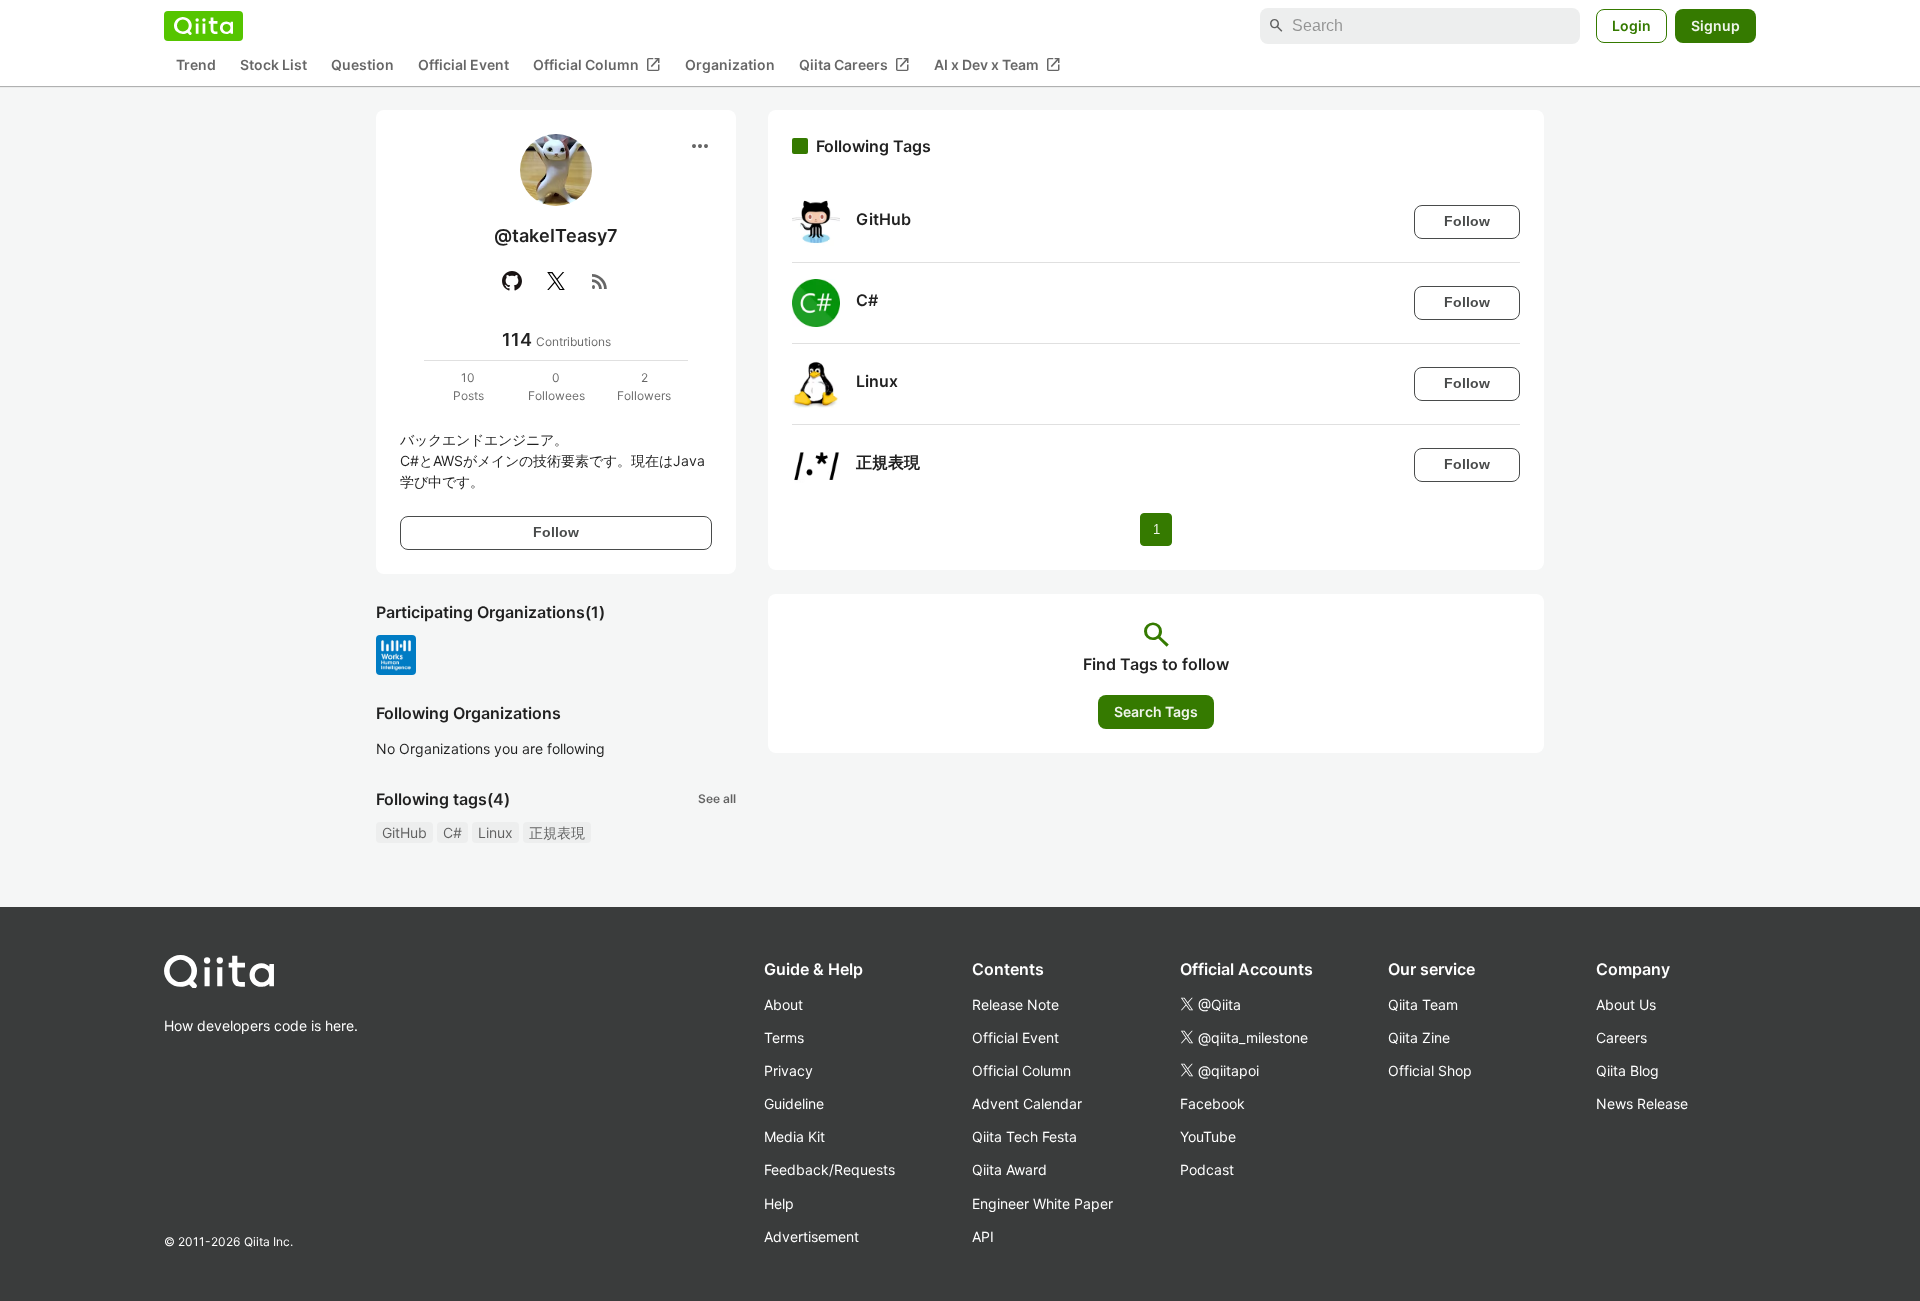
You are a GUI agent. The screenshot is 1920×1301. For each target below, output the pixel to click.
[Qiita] (203, 26)
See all (717, 798)
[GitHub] (512, 281)
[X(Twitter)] (556, 281)
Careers (1621, 1037)
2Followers (644, 386)
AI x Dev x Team (997, 65)
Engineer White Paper (1042, 1203)
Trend (196, 65)
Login (1631, 25)
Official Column (597, 65)
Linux (495, 832)
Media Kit (794, 1136)
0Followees (556, 386)
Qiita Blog (1627, 1070)
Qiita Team (1423, 1004)
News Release (1642, 1103)
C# (452, 832)
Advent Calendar (1027, 1103)
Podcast (1207, 1169)
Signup (1715, 25)
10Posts (468, 386)
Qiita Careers (854, 65)
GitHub (404, 832)
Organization (730, 65)
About (783, 1004)
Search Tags (1156, 711)
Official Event (463, 65)
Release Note (1015, 1004)
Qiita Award (1009, 1169)
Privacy (788, 1070)
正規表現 (557, 832)
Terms (784, 1037)
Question (362, 65)
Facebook (1212, 1103)
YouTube (1208, 1136)
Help (779, 1203)
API (983, 1236)
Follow (556, 532)
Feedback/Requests (829, 1169)
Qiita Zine (1419, 1037)
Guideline (794, 1103)
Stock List (273, 65)
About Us (1626, 1004)
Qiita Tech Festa (1024, 1136)
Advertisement (811, 1236)
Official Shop (1430, 1070)
